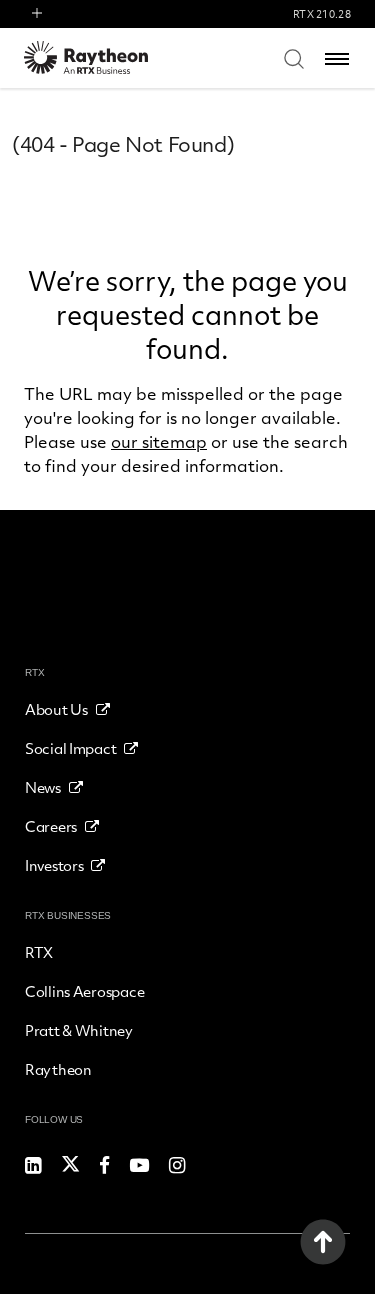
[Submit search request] (294, 58)
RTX (39, 952)
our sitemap (159, 441)
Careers (51, 826)
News (43, 787)
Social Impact (70, 748)
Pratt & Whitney (79, 1030)
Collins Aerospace (84, 991)
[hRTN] (99, 57)
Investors (54, 865)
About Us (56, 709)
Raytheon (58, 1069)
